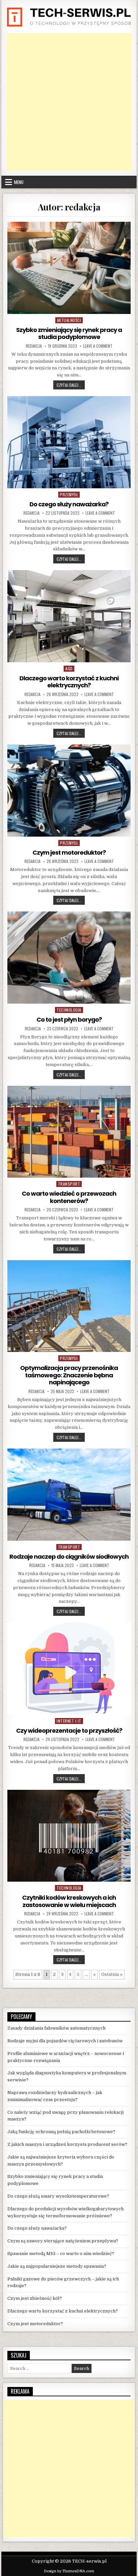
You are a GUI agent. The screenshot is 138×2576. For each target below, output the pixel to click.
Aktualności (69, 320)
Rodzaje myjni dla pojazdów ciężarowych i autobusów (65, 2041)
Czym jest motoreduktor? (69, 852)
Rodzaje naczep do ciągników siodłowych (69, 1557)
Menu (19, 182)
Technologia (69, 1010)
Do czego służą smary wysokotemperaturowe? (58, 2196)
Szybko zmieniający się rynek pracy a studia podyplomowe (69, 333)
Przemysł (69, 494)
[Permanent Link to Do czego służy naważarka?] (69, 442)
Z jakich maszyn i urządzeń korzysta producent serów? (67, 2144)
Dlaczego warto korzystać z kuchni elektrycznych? (69, 682)
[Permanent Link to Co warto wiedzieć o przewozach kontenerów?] (69, 1132)
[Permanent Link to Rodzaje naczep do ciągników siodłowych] (69, 1495)
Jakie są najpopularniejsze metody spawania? (57, 2266)
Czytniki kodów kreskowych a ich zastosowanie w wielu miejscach (69, 1901)
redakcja (34, 346)
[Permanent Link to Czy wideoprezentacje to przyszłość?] (69, 1669)
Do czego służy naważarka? (69, 504)
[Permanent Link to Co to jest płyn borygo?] (69, 958)
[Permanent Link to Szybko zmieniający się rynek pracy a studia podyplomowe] (69, 268)
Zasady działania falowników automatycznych (56, 2028)
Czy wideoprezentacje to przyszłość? (69, 1731)
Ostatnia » (112, 1974)
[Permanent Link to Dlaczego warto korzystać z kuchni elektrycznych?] (69, 616)
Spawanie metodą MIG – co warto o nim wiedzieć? (61, 2254)
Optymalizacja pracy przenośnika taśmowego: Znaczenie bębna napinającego (69, 1375)
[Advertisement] (69, 102)
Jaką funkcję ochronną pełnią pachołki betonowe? (61, 2132)
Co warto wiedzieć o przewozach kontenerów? (69, 1197)
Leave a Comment (98, 346)
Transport (69, 1184)
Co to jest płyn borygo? (69, 1019)
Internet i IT (69, 1721)
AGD (69, 668)
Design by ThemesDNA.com (69, 2571)
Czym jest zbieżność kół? (35, 2298)
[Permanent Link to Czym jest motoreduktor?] (69, 791)
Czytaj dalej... (71, 385)
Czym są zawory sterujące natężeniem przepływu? (63, 2241)
